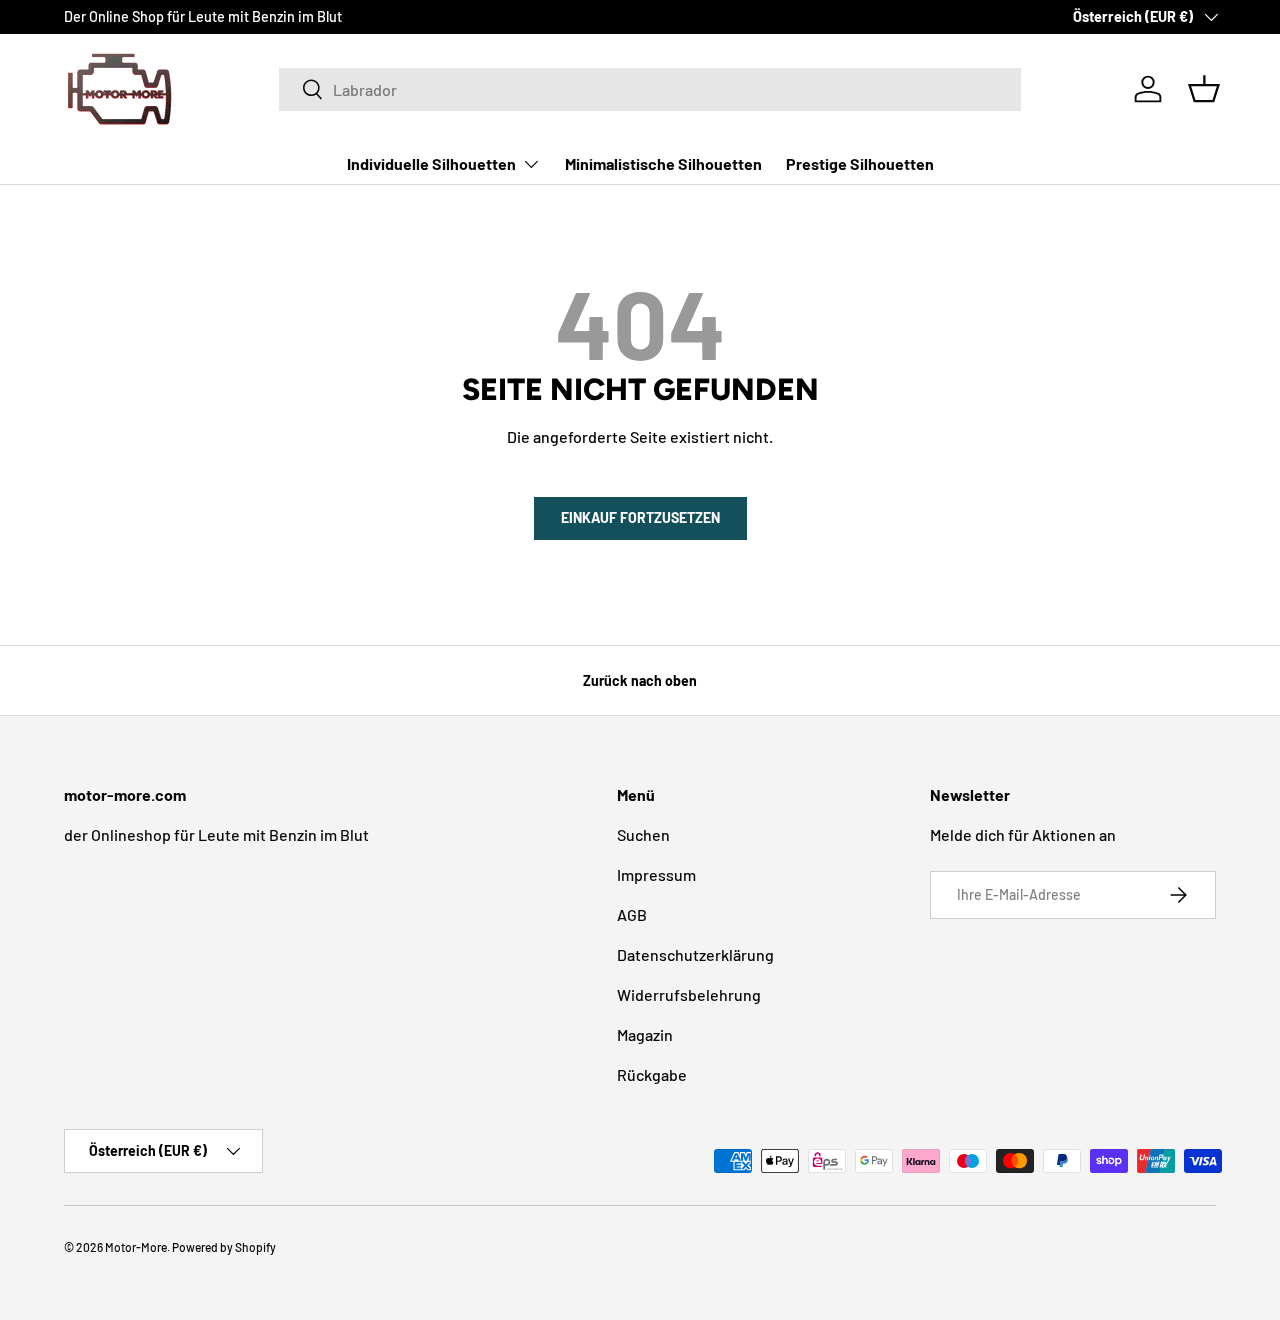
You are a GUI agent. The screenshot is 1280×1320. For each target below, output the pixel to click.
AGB (632, 914)
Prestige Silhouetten (860, 163)
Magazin (645, 1034)
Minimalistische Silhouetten (663, 163)
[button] (1204, 89)
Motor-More (136, 1247)
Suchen (643, 834)
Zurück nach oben (640, 680)
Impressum (656, 874)
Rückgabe (652, 1074)
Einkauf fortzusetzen (640, 517)
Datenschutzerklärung (695, 954)
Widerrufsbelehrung (689, 994)
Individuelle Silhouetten (431, 163)
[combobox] (650, 89)
